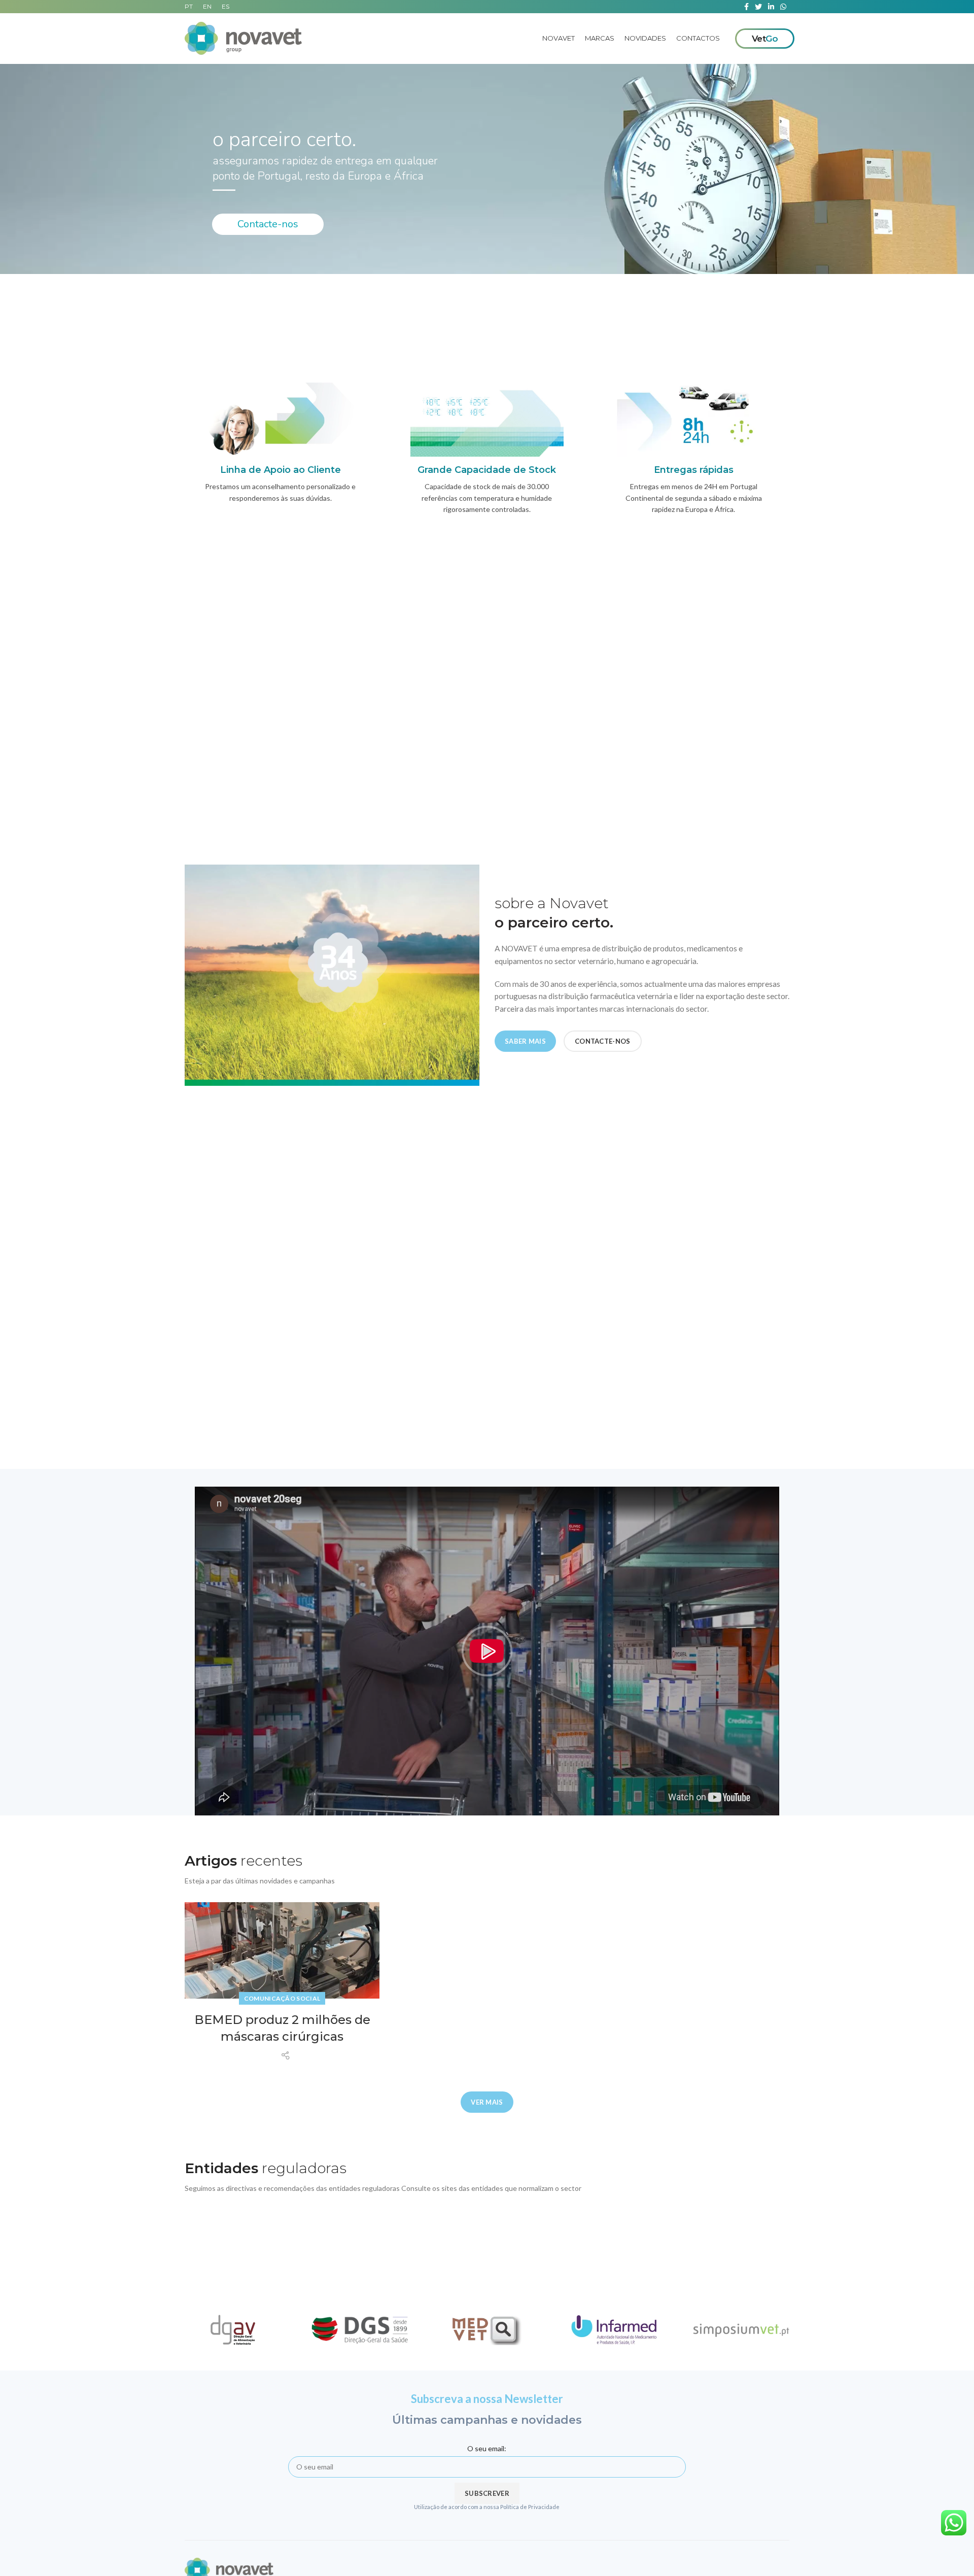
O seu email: (487, 2448)
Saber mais (525, 1041)
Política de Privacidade (530, 2507)
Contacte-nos (268, 224)
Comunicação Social (282, 1998)
